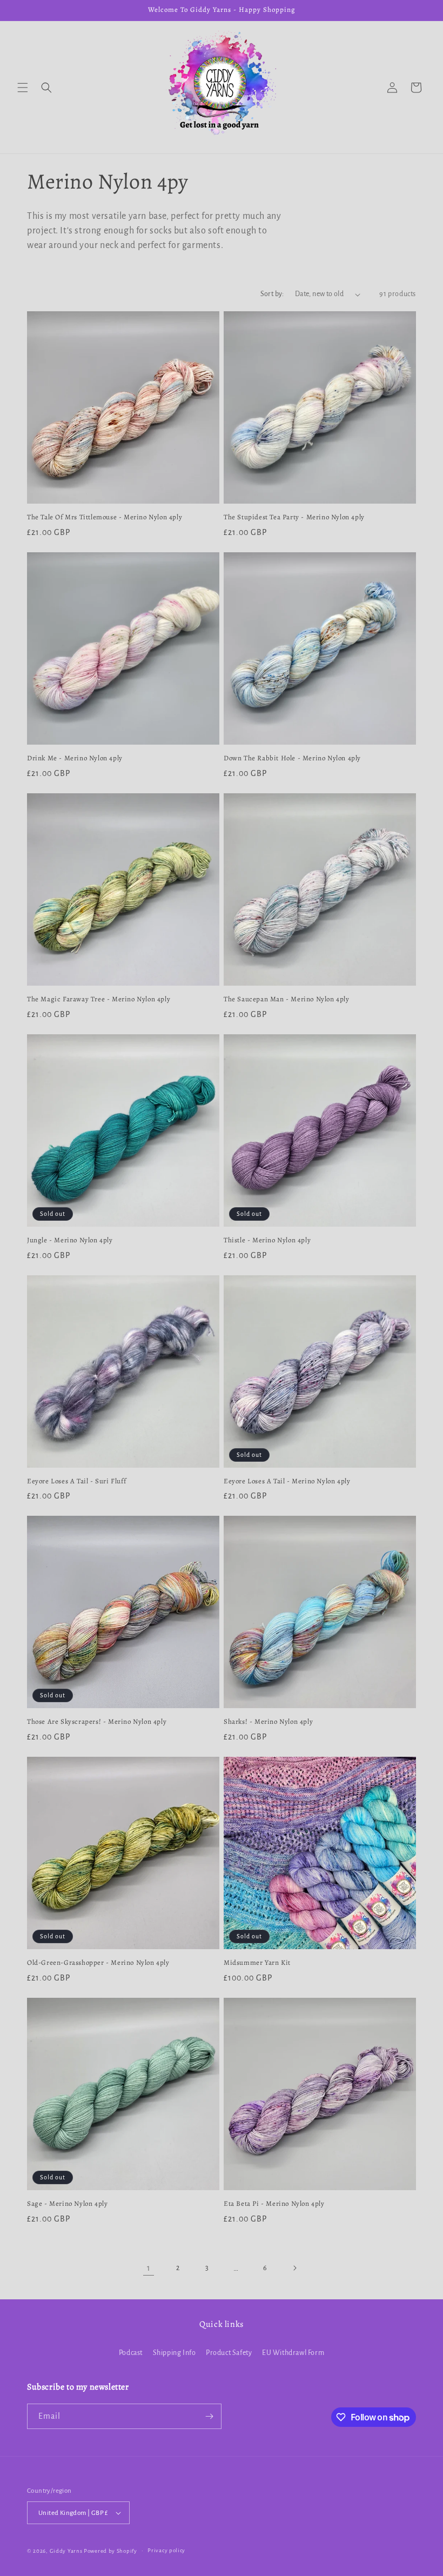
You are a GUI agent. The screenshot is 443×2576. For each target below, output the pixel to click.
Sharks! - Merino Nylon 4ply (268, 1722)
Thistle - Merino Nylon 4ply (267, 1240)
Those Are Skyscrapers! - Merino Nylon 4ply (97, 1722)
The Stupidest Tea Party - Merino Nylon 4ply (294, 517)
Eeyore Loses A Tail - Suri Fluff (76, 1481)
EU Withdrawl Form (293, 2353)
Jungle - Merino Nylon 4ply (70, 1240)
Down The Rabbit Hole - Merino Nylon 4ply (292, 758)
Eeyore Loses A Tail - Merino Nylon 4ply (287, 1481)
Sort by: (272, 294)
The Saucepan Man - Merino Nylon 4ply (287, 999)
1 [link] (149, 2268)
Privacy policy (166, 2550)
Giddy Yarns (66, 2551)
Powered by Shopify (110, 2551)
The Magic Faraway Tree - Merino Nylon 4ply (99, 999)
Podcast (131, 2353)
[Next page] (294, 2268)
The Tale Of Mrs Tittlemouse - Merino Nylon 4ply (105, 517)
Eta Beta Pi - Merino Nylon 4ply (274, 2204)
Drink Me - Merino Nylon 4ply (75, 758)
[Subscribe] (209, 2416)
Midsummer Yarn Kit (257, 1963)
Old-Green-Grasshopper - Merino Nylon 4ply (98, 1963)
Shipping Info (174, 2353)
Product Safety (229, 2353)
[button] (23, 88)
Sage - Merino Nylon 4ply (67, 2204)
